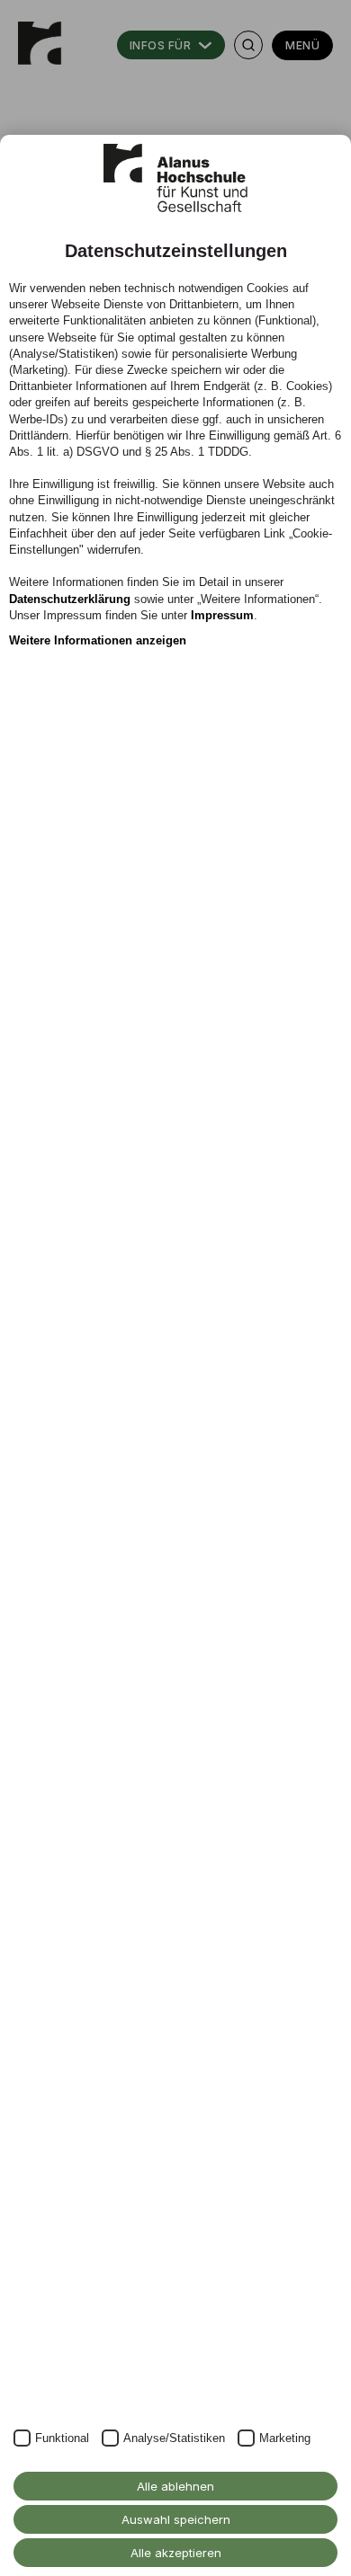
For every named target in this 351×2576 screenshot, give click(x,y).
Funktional (62, 2438)
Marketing (285, 2438)
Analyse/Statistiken (174, 2438)
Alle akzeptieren (176, 2553)
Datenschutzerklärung (70, 599)
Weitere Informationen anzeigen (98, 640)
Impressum (222, 615)
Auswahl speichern (176, 2519)
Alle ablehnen (175, 2486)
